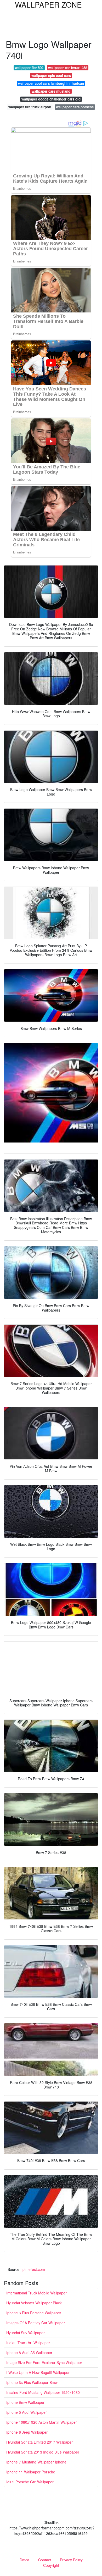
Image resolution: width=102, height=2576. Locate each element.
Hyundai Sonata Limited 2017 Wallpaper (39, 2442)
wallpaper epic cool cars (51, 75)
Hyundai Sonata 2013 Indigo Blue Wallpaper (43, 2452)
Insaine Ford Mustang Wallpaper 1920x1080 (43, 2392)
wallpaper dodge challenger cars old (51, 99)
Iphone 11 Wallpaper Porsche (31, 2472)
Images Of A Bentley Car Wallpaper (36, 2323)
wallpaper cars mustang (51, 91)
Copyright (51, 2565)
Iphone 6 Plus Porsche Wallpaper (34, 2313)
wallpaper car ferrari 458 (68, 68)
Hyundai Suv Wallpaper (25, 2333)
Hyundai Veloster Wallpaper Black (34, 2303)
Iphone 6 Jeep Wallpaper (27, 2432)
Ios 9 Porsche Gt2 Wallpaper (30, 2482)
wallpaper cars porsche (75, 107)
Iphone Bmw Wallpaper (25, 2402)
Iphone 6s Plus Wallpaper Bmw (32, 2382)
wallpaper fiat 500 (29, 68)
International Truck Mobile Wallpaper (36, 2293)
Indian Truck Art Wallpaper (28, 2343)
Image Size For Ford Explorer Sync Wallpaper (44, 2362)
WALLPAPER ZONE (48, 4)
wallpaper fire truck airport (30, 107)
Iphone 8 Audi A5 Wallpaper (29, 2353)
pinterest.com (34, 2269)
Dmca (24, 2560)
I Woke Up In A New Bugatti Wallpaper (38, 2372)
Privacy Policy (71, 2560)
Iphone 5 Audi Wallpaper (27, 2412)
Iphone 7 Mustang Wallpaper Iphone (36, 2462)
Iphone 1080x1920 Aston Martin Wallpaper (42, 2422)
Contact (45, 2560)
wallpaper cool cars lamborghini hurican (51, 83)
